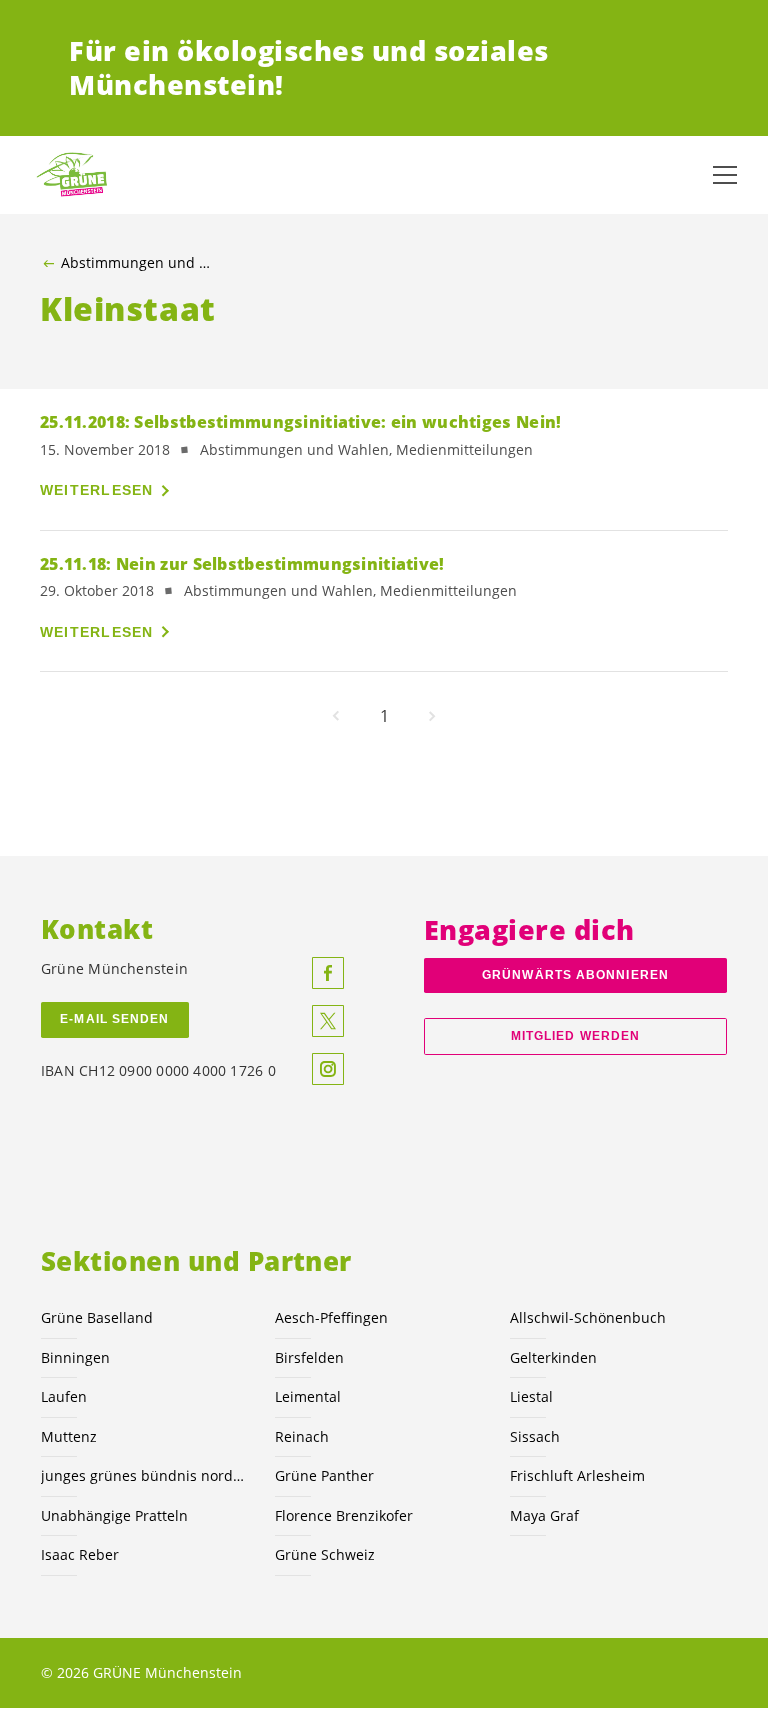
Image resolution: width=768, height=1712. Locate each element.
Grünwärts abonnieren (575, 975)
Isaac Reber (80, 1554)
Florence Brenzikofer (344, 1515)
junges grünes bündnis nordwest (146, 1475)
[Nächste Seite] (432, 716)
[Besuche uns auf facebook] (328, 973)
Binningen (75, 1357)
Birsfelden (309, 1357)
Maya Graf (544, 1515)
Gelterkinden (553, 1357)
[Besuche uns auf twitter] (328, 1021)
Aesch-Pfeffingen (331, 1317)
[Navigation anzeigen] (725, 175)
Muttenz (69, 1436)
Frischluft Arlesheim (577, 1475)
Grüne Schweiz (325, 1554)
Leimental (308, 1396)
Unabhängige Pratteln (114, 1515)
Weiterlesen (97, 490)
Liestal (531, 1396)
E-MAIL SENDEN (114, 1019)
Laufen (64, 1396)
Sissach (535, 1436)
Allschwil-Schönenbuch (588, 1317)
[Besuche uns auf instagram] (328, 1069)
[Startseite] (80, 174)
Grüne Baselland (97, 1317)
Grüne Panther (324, 1475)
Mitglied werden (575, 1036)
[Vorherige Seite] (336, 716)
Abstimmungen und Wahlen (140, 263)
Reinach (302, 1436)
